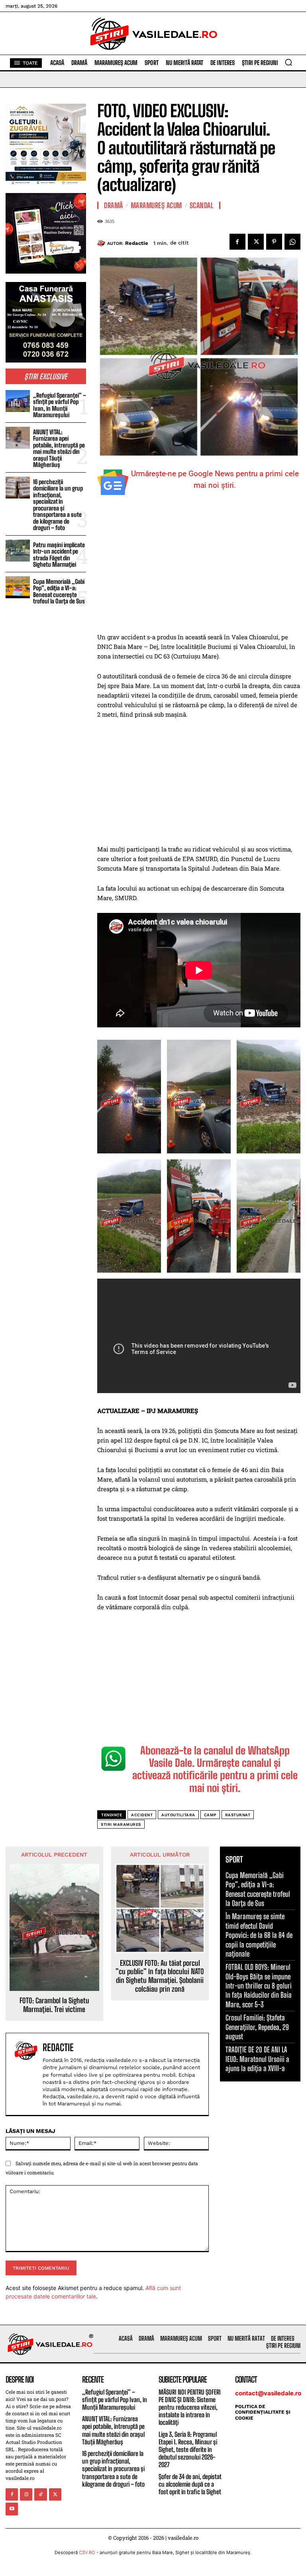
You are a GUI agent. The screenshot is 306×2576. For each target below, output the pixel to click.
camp (210, 1815)
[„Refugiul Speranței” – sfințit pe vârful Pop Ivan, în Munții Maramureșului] (18, 401)
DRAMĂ (114, 205)
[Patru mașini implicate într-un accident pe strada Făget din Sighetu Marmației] (18, 551)
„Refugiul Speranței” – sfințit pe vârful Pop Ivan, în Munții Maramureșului (60, 405)
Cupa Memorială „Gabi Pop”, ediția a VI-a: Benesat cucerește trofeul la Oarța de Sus (59, 591)
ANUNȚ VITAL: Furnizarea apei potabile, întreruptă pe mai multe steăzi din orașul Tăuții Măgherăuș (59, 448)
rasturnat (238, 1815)
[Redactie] (102, 243)
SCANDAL (202, 205)
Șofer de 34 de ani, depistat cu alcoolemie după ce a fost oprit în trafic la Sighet (190, 2484)
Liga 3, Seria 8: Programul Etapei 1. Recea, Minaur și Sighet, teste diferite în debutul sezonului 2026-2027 (188, 2450)
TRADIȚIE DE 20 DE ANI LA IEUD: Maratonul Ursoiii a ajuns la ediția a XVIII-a (257, 2059)
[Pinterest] (274, 242)
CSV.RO (87, 2552)
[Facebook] (237, 242)
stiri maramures (121, 1824)
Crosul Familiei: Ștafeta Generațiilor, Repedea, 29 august (257, 2027)
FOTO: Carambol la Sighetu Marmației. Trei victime (54, 2005)
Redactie (137, 243)
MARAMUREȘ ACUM (156, 205)
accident (142, 1815)
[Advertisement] (199, 573)
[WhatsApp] (292, 242)
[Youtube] (12, 2509)
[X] (256, 242)
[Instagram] (26, 2494)
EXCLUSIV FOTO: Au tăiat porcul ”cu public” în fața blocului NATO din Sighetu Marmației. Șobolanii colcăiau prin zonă (160, 1976)
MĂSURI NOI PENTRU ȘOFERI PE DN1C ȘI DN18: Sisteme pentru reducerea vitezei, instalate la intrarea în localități (190, 2407)
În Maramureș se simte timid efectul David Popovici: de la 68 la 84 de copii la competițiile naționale (259, 1935)
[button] (288, 62)
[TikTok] (40, 2494)
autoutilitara (178, 1815)
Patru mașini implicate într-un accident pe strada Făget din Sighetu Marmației (59, 555)
